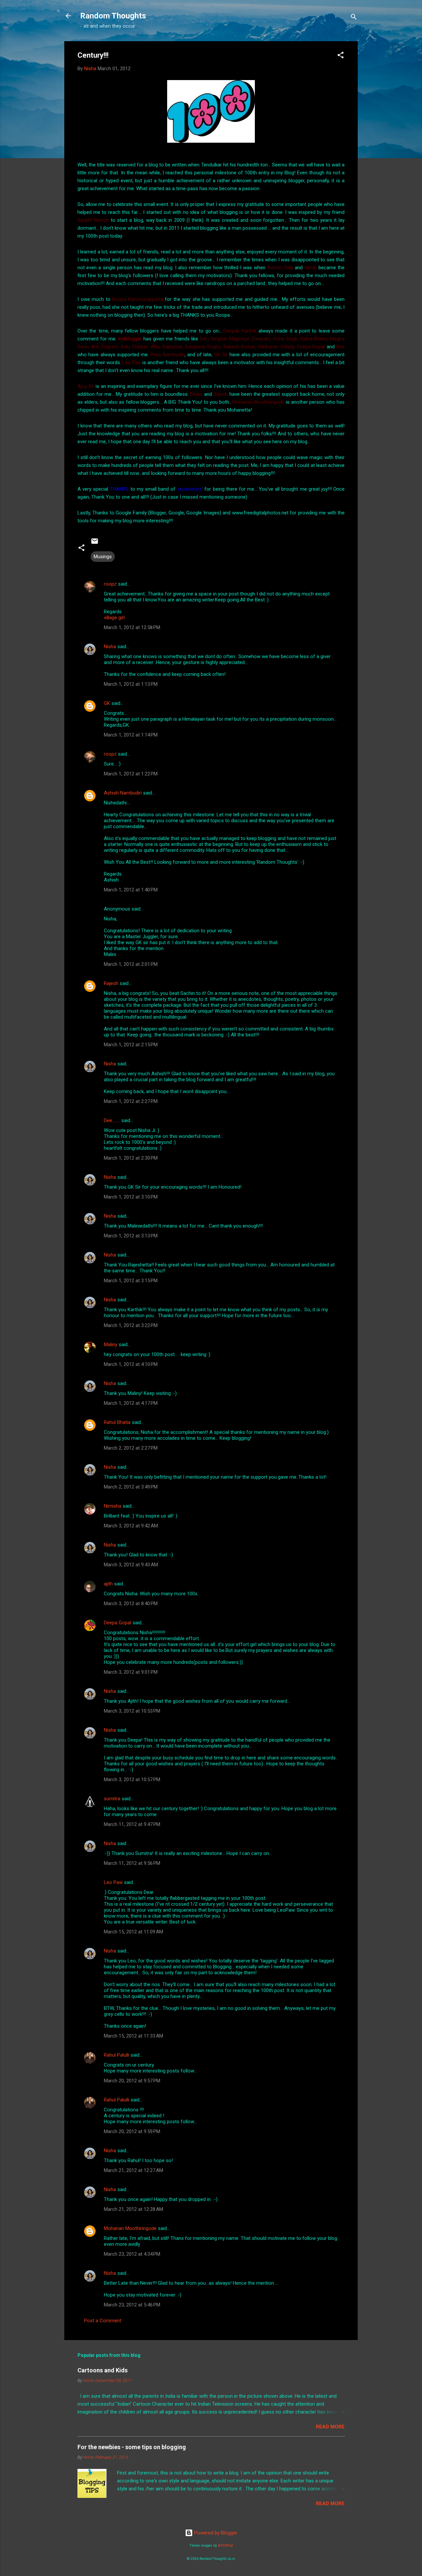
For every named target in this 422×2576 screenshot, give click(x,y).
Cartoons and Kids (103, 2370)
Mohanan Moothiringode (130, 2228)
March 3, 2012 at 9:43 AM (131, 1565)
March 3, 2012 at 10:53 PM (132, 1711)
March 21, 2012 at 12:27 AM (134, 2170)
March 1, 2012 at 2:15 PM (131, 1045)
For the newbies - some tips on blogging (132, 2447)
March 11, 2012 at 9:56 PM (132, 1863)
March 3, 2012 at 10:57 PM (132, 1780)
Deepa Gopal (118, 1623)
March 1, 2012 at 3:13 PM (131, 1236)
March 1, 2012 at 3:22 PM (131, 1325)
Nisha (110, 647)
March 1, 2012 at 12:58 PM (132, 627)
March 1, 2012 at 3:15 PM (131, 1281)
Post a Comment (103, 2321)
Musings (103, 557)
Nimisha (113, 1506)
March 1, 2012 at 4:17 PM (131, 1403)
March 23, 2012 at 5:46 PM (132, 2305)
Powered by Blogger (215, 2533)
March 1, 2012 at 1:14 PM (131, 735)
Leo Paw (113, 1882)
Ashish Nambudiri (123, 793)
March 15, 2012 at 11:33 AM (134, 2036)
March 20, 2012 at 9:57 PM (132, 2081)
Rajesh (111, 983)
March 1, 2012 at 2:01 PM (131, 964)
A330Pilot (225, 2546)
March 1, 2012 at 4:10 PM (131, 1364)
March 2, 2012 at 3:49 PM (131, 1487)
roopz (110, 584)
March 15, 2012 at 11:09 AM (134, 1932)
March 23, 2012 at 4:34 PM (132, 2254)
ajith (108, 1584)
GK (107, 703)
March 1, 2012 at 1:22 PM (131, 774)
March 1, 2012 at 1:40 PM (131, 890)
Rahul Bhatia (117, 1422)
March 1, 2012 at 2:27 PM (131, 1101)
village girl (114, 618)
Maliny (111, 1345)
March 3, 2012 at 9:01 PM (131, 1672)
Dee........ (112, 1120)
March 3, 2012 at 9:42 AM (131, 1526)
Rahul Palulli (117, 2055)
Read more (330, 2427)
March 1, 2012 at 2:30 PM (131, 1158)
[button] (341, 56)
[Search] (354, 18)
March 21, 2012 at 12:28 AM (134, 2209)
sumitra (112, 1799)
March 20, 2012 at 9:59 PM (132, 2131)
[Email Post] (95, 543)
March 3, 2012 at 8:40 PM (131, 1604)
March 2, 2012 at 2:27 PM (131, 1448)
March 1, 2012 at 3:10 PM (131, 1197)
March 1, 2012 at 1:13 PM (131, 684)
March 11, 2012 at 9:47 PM (132, 1824)
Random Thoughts (113, 16)
